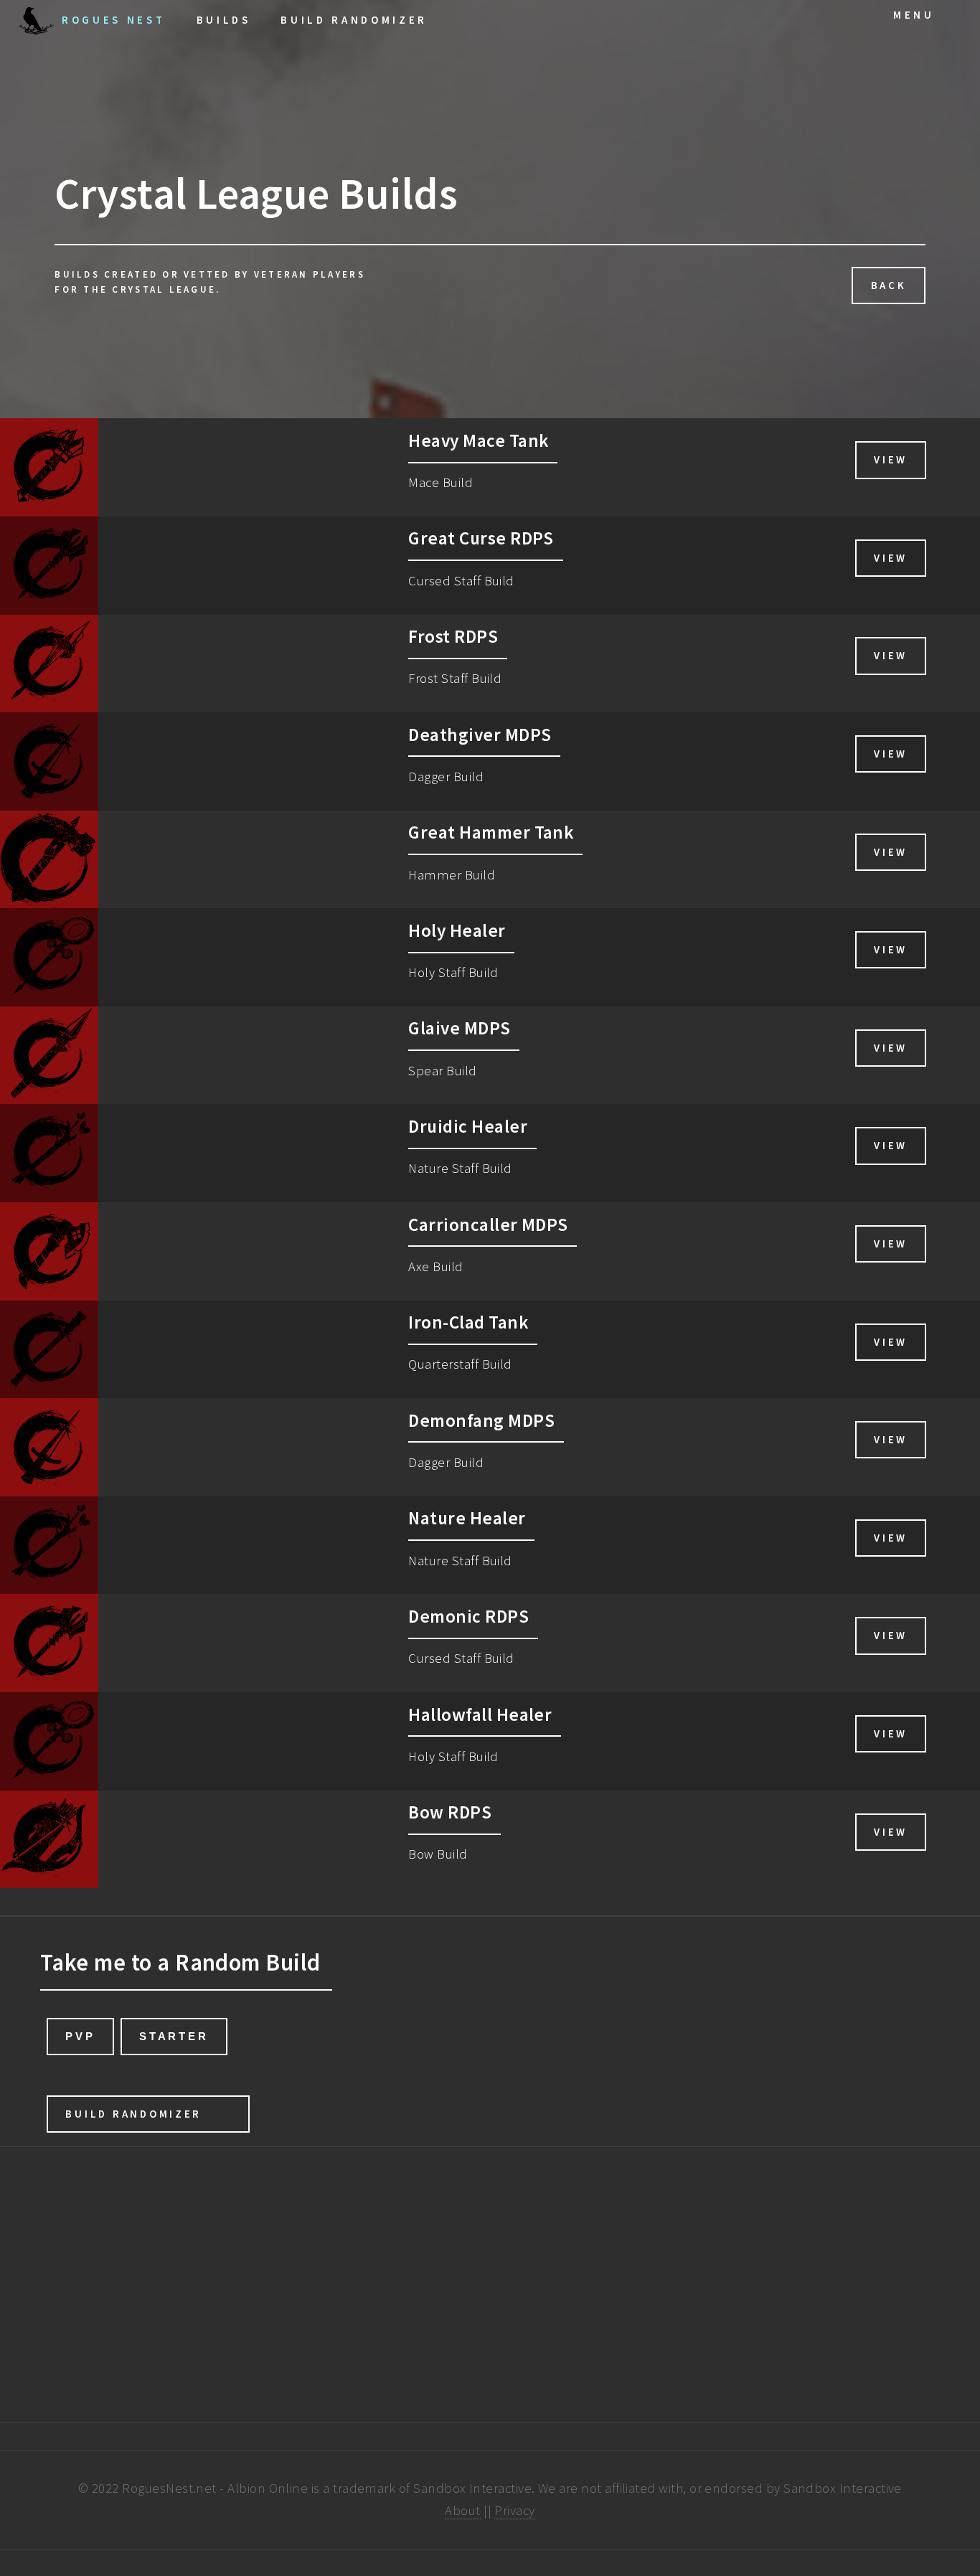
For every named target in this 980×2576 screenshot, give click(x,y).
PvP (80, 2036)
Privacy (514, 2510)
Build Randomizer (133, 2114)
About (462, 2510)
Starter (174, 2036)
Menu (914, 15)
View (891, 459)
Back (889, 285)
